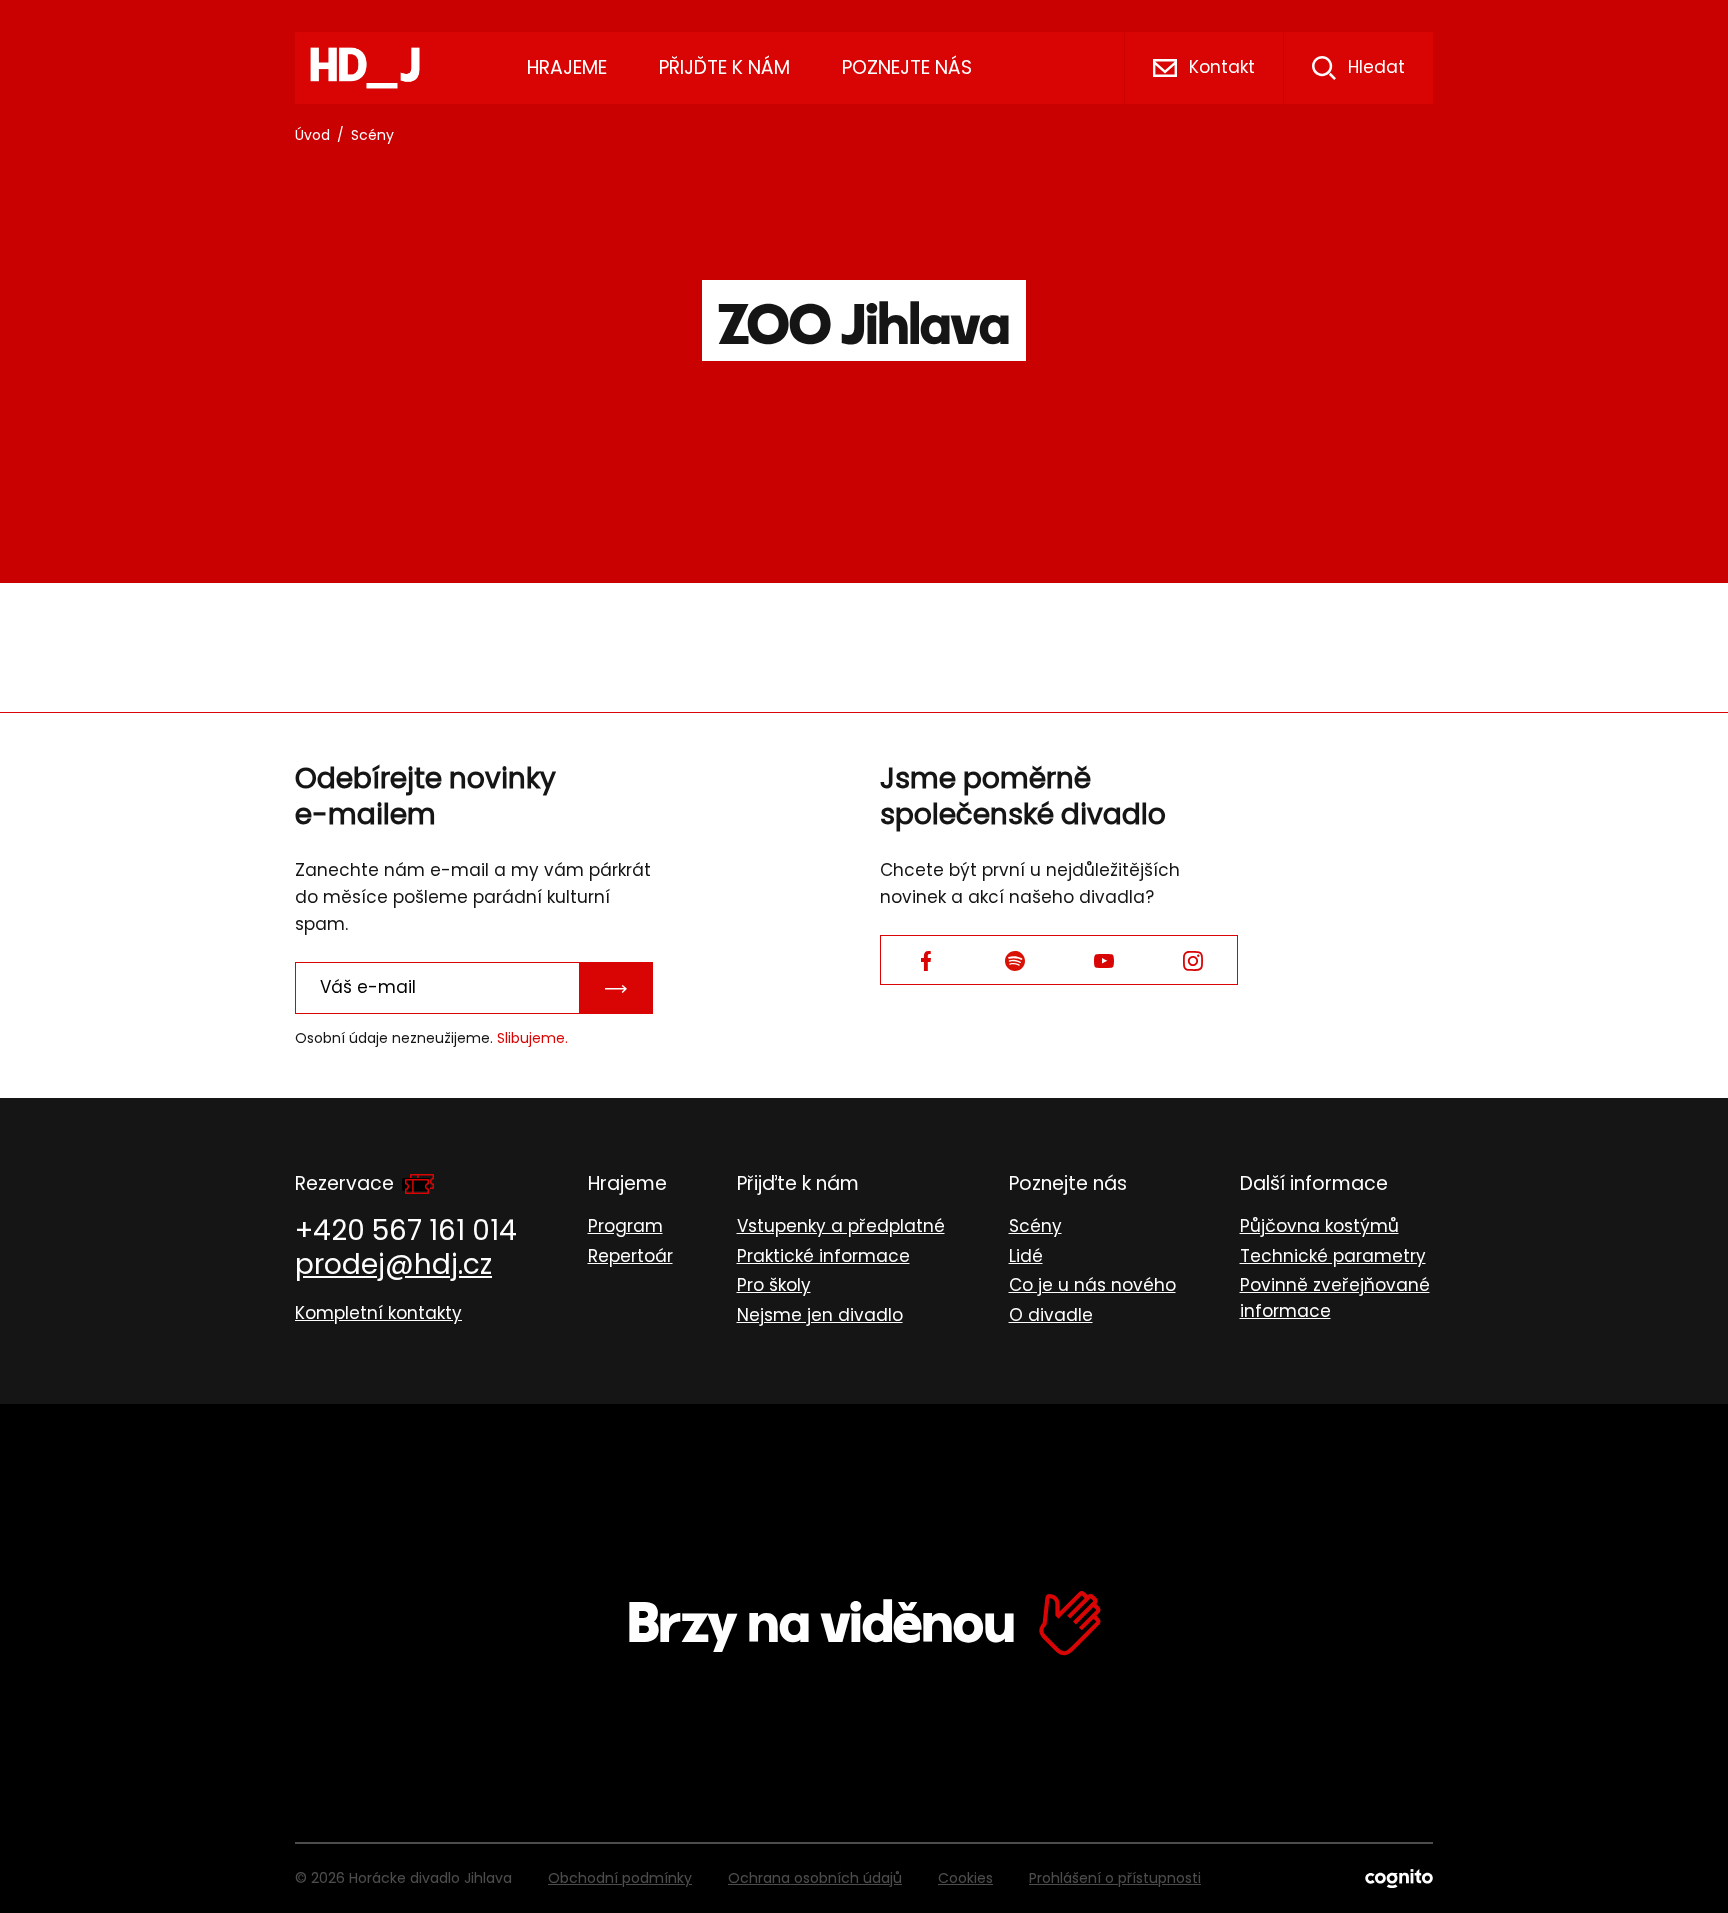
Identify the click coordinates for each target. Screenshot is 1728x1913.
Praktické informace (823, 1256)
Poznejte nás (907, 67)
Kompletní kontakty (378, 1313)
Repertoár (630, 1256)
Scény (372, 135)
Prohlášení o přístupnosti (1115, 1878)
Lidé (1026, 1256)
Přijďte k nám (724, 67)
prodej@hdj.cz (393, 1264)
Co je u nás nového (1092, 1285)
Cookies (965, 1878)
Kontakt (1222, 67)
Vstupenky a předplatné (841, 1226)
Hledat (1376, 67)
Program (625, 1226)
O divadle (1051, 1315)
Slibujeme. (532, 1038)
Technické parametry (1333, 1256)
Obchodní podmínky (620, 1878)
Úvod (312, 135)
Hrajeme (567, 67)
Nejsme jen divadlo (820, 1315)
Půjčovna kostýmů (1319, 1226)
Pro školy (774, 1285)
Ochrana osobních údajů (815, 1878)
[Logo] (365, 68)
